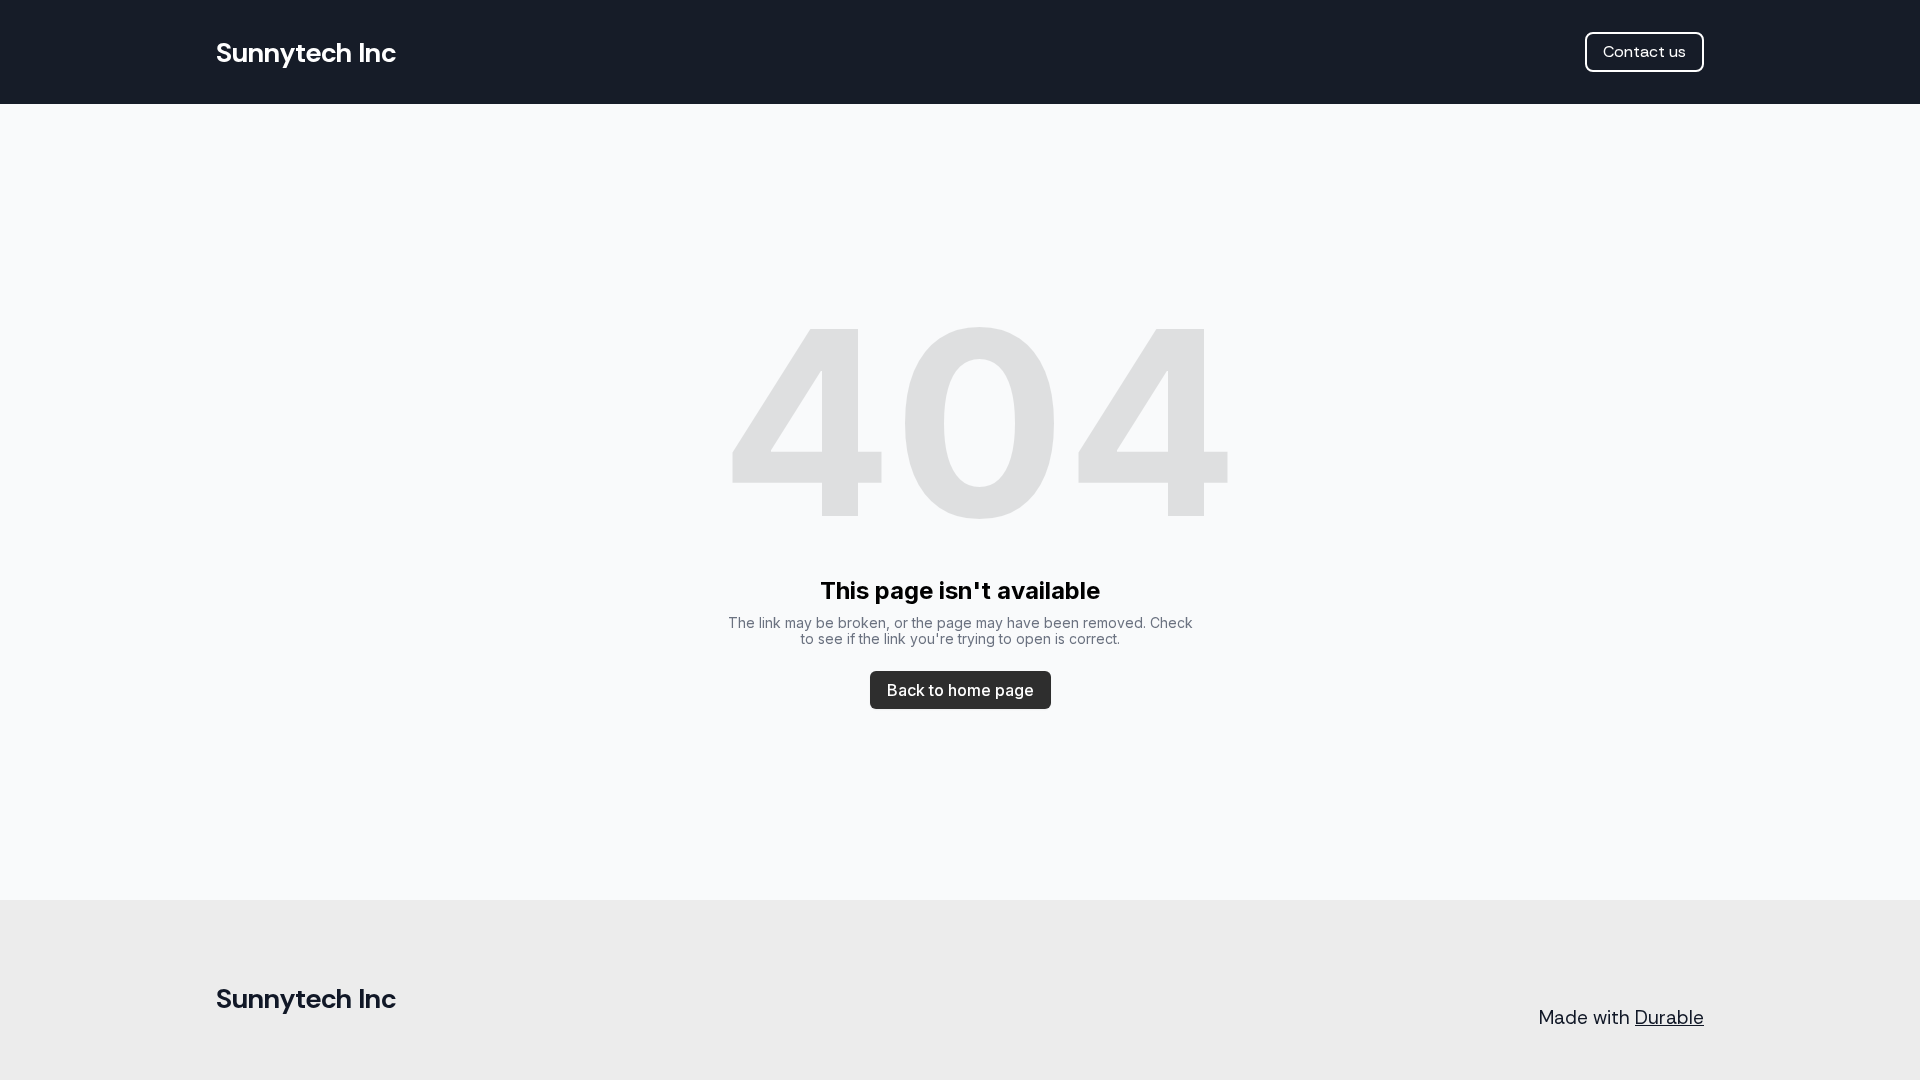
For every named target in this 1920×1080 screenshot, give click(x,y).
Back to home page (960, 690)
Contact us (1644, 51)
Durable (1669, 1017)
